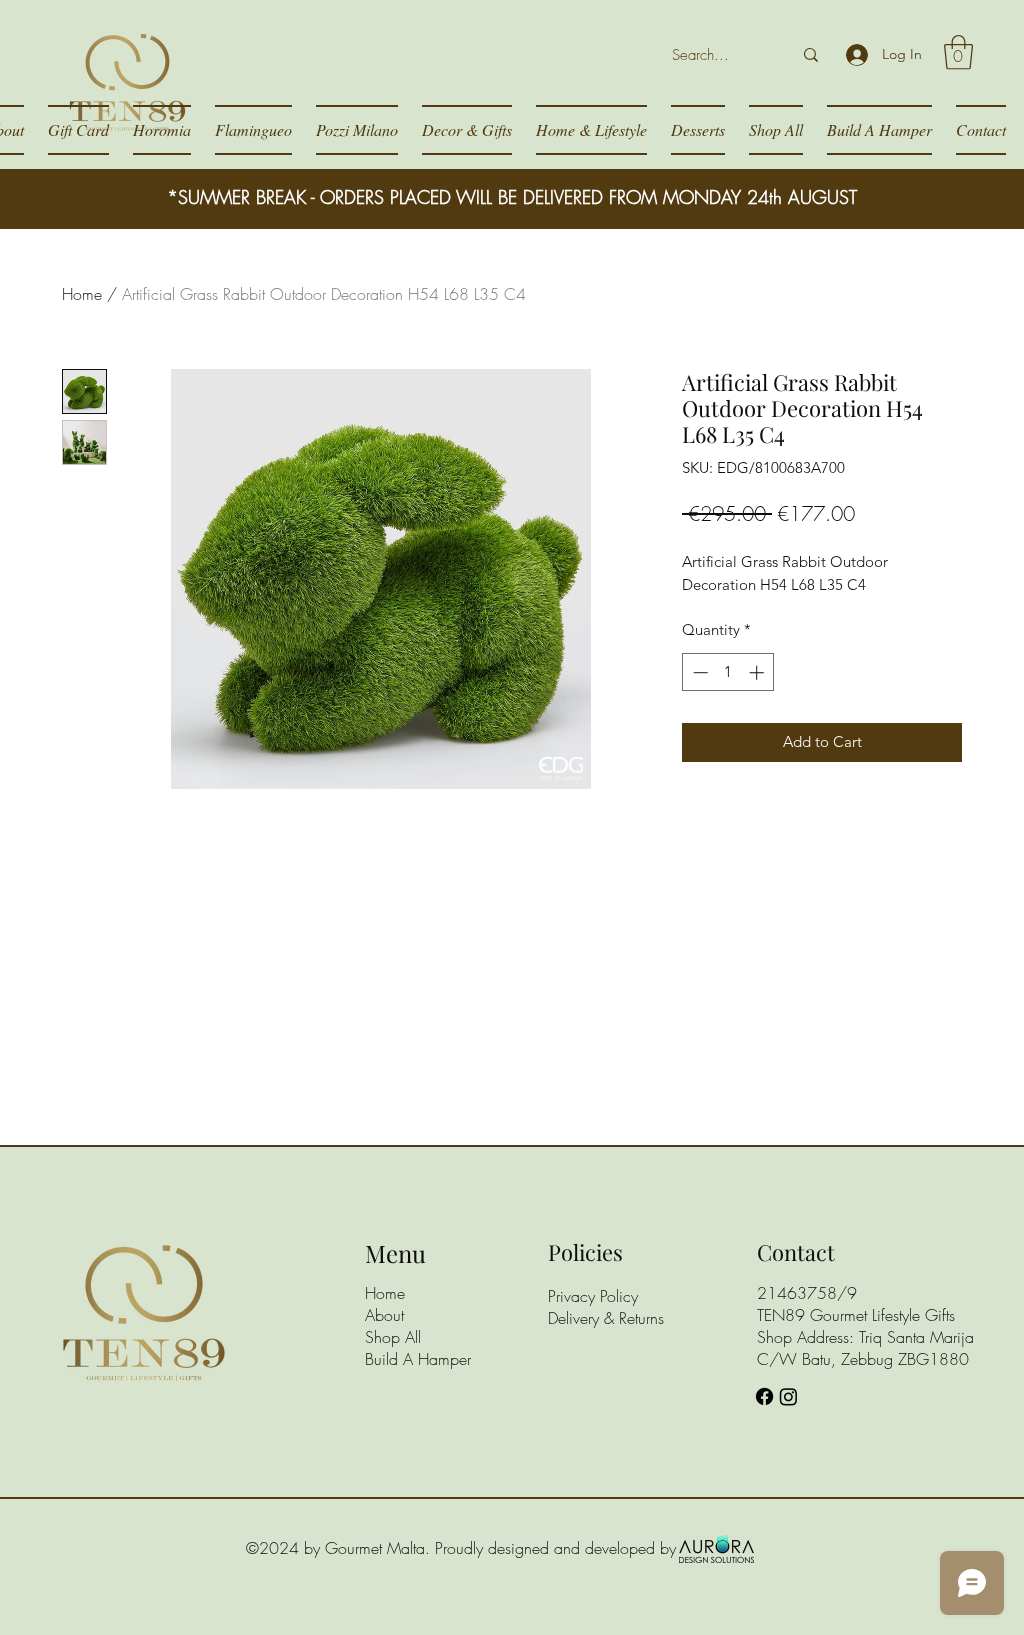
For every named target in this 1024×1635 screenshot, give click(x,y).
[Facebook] (764, 1396)
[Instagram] (788, 1396)
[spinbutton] (728, 672)
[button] (958, 52)
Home (82, 294)
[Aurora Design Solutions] (716, 1548)
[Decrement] (698, 672)
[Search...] (811, 55)
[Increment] (758, 672)
